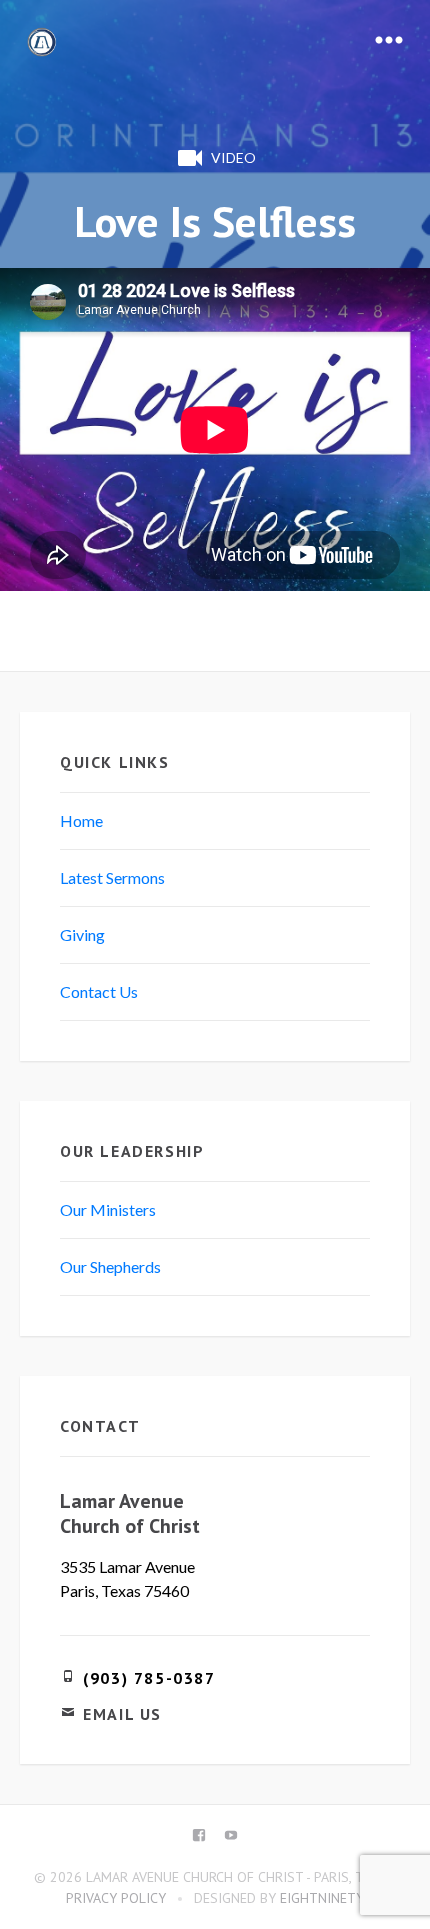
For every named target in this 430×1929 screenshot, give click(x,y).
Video (233, 157)
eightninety (322, 1898)
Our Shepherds (110, 1266)
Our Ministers (108, 1209)
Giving (82, 934)
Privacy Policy (116, 1898)
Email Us (122, 1714)
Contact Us (99, 991)
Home (81, 820)
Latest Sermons (112, 877)
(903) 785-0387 (149, 1678)
